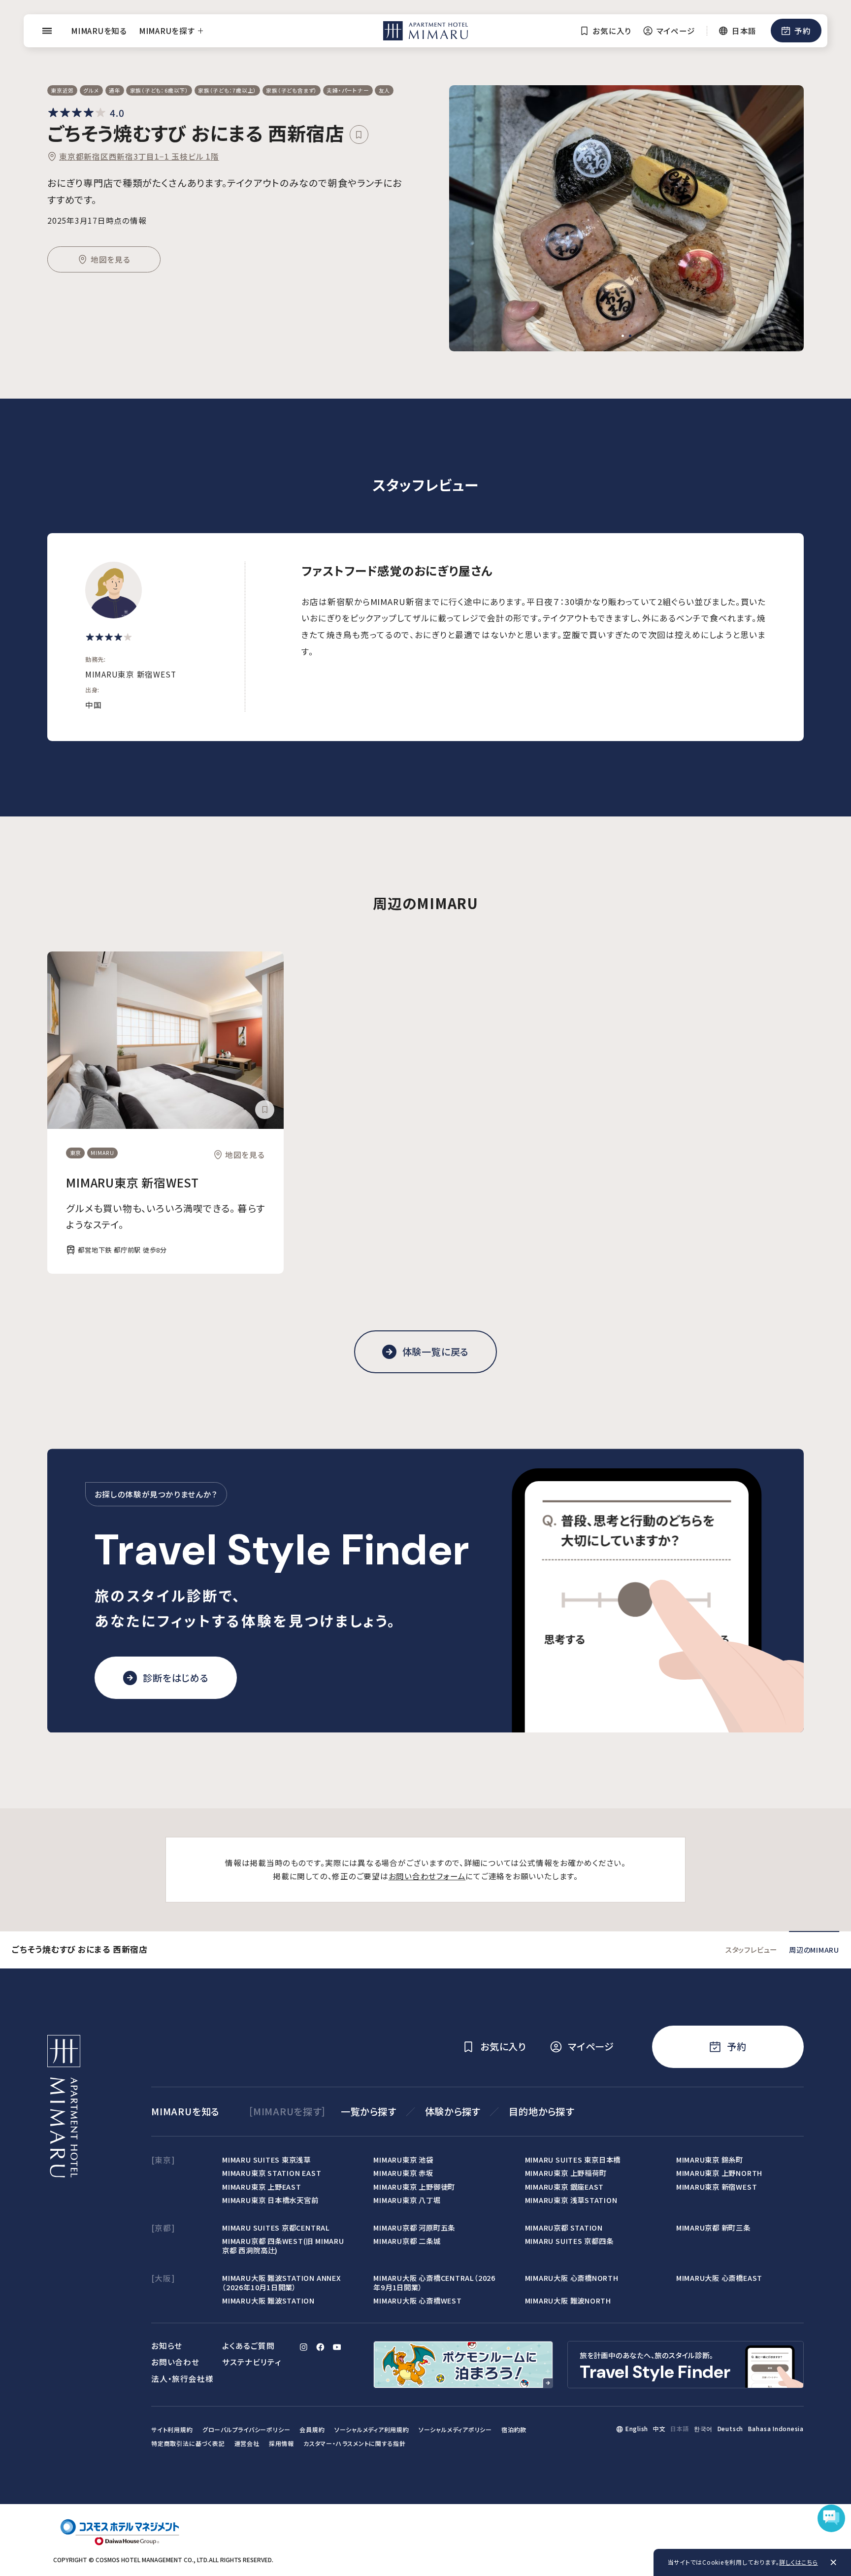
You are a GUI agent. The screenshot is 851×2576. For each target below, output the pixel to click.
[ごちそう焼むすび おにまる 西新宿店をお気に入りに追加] (359, 135)
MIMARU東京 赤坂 (403, 2173)
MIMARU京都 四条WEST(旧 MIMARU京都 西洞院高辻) (283, 2245)
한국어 (703, 2428)
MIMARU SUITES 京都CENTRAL (276, 2227)
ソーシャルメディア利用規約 (372, 2429)
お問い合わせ (175, 2362)
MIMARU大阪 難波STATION (268, 2300)
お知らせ (167, 2345)
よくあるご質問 (248, 2345)
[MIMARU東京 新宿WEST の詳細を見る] (165, 1040)
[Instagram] (304, 2347)
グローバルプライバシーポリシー (246, 2429)
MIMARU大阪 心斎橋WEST (417, 2300)
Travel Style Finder (282, 1550)
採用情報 (281, 2443)
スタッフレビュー (751, 1949)
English (637, 2428)
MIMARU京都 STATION (564, 2227)
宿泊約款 (514, 2429)
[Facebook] (320, 2347)
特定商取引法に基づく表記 (188, 2443)
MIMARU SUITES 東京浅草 (266, 2159)
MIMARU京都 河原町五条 (414, 2227)
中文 (659, 2428)
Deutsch (730, 2428)
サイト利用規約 (172, 2429)
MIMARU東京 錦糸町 (710, 2159)
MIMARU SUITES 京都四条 (569, 2241)
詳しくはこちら (798, 2562)
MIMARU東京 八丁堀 (407, 2200)
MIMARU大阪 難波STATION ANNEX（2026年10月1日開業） (281, 2282)
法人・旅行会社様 (182, 2378)
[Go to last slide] (475, 218)
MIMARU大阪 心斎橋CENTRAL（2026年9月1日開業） (434, 2282)
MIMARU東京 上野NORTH (719, 2173)
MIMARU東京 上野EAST (262, 2186)
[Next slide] (778, 218)
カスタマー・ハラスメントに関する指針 (355, 2443)
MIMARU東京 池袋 (403, 2159)
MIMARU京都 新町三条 (713, 2227)
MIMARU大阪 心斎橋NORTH (572, 2278)
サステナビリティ (251, 2362)
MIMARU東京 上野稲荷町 (566, 2173)
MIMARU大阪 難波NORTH (568, 2300)
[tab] (623, 336)
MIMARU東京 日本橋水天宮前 (270, 2200)
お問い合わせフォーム (427, 1876)
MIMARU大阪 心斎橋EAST (719, 2278)
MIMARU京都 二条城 (407, 2241)
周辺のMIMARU (814, 1949)
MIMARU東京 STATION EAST (272, 2173)
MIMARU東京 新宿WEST (132, 1182)
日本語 (680, 2428)
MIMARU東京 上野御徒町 (414, 2186)
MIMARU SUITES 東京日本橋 (573, 2159)
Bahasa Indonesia (776, 2428)
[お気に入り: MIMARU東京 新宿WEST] (264, 1110)
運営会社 (247, 2443)
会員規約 (312, 2429)
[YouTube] (337, 2347)
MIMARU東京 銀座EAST (565, 2186)
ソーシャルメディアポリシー (455, 2429)
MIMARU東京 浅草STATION (571, 2200)
